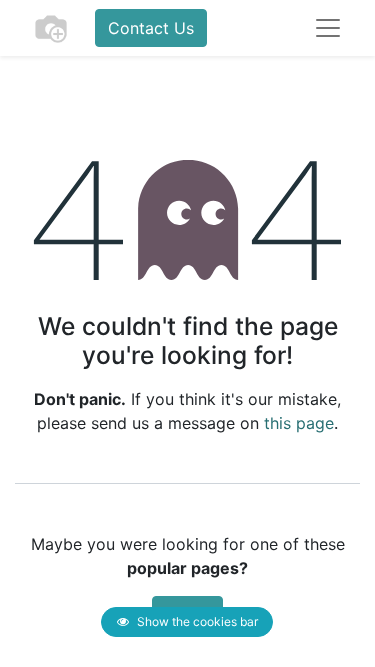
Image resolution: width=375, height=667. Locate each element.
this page (299, 423)
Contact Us (151, 28)
